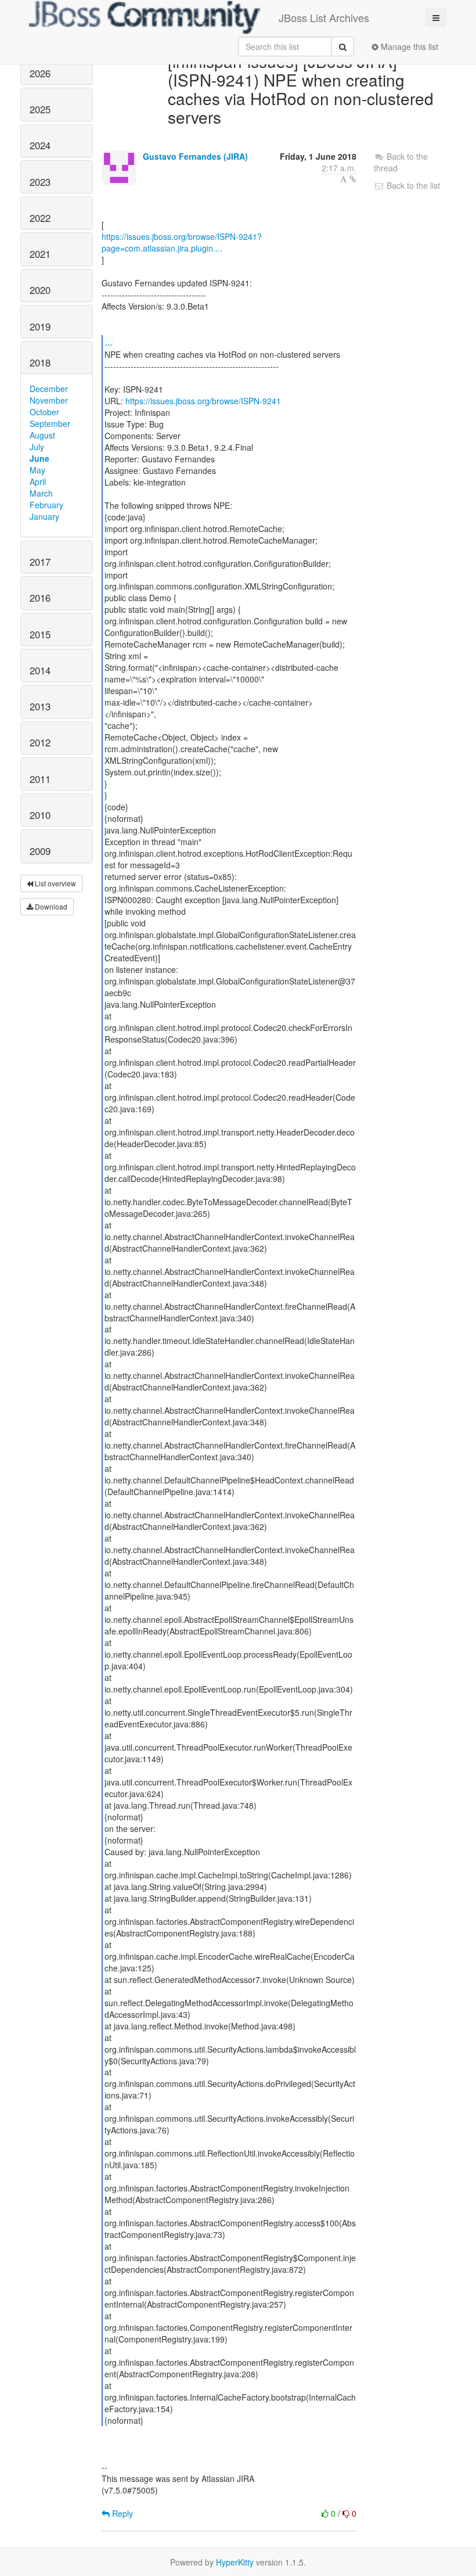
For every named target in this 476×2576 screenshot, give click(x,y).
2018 (40, 362)
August (42, 435)
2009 (40, 851)
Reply (121, 2513)
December (49, 389)
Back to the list (412, 185)
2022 (40, 218)
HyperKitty (235, 2562)
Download (50, 906)
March (41, 493)
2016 (40, 598)
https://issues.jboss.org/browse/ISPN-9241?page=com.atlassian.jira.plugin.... (182, 242)
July (37, 447)
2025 (40, 109)
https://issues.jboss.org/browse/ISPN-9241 (203, 401)
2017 (40, 562)
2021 (40, 254)
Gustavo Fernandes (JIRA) (195, 156)
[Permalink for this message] (353, 179)
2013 (40, 706)
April (38, 482)
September (50, 423)
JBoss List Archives (324, 17)
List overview (55, 883)
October (44, 412)
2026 (40, 73)
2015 (40, 634)
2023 (40, 182)
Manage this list (408, 46)
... (109, 342)
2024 (40, 145)
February (46, 505)
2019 (40, 326)
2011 (40, 779)
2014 (40, 670)
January (44, 516)
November (49, 400)
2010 (40, 815)
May (37, 470)
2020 (40, 290)
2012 (40, 742)
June (39, 458)
